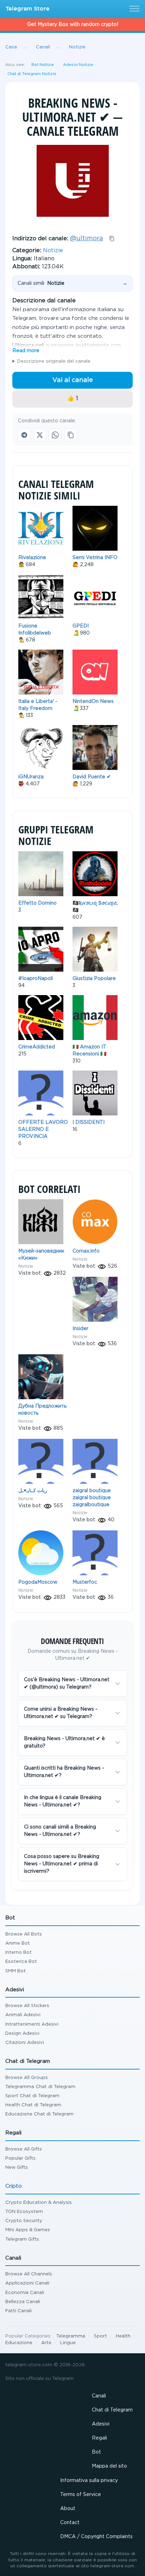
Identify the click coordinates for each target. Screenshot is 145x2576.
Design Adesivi (22, 2034)
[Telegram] (24, 435)
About (68, 2509)
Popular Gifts (20, 2158)
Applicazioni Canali (27, 2283)
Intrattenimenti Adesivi (32, 2024)
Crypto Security (24, 2221)
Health (123, 2336)
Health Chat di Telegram (33, 2105)
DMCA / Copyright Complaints (96, 2537)
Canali (99, 2396)
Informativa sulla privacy (89, 2481)
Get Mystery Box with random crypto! (73, 25)
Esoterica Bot (21, 1962)
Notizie (53, 251)
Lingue (68, 2343)
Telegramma (71, 2336)
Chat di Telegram (112, 2410)
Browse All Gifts (24, 2149)
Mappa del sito (109, 2466)
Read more (26, 351)
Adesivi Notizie (78, 65)
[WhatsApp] (55, 435)
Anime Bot (18, 1943)
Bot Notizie (43, 65)
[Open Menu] (133, 9)
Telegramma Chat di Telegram (40, 2087)
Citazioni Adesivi (25, 2043)
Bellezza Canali (23, 2302)
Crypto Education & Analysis (39, 2203)
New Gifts (17, 2168)
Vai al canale (73, 380)
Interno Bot (18, 1953)
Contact (70, 2523)
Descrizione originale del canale (54, 361)
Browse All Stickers (27, 2006)
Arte (46, 2343)
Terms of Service (81, 2495)
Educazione (19, 2343)
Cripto (14, 2186)
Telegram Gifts (22, 2239)
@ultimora (87, 239)
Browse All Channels (29, 2274)
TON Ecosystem (24, 2212)
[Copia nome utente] (112, 239)
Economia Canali (25, 2293)
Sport (100, 2336)
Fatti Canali (18, 2311)
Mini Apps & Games (28, 2230)
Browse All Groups (27, 2078)
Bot (96, 2452)
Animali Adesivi (23, 2015)
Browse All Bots (24, 1934)
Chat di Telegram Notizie (32, 74)
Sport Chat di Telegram (32, 2096)
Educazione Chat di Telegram (39, 2114)
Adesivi (101, 2424)
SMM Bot (15, 1971)
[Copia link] (71, 435)
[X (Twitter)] (40, 435)
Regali (99, 2438)
